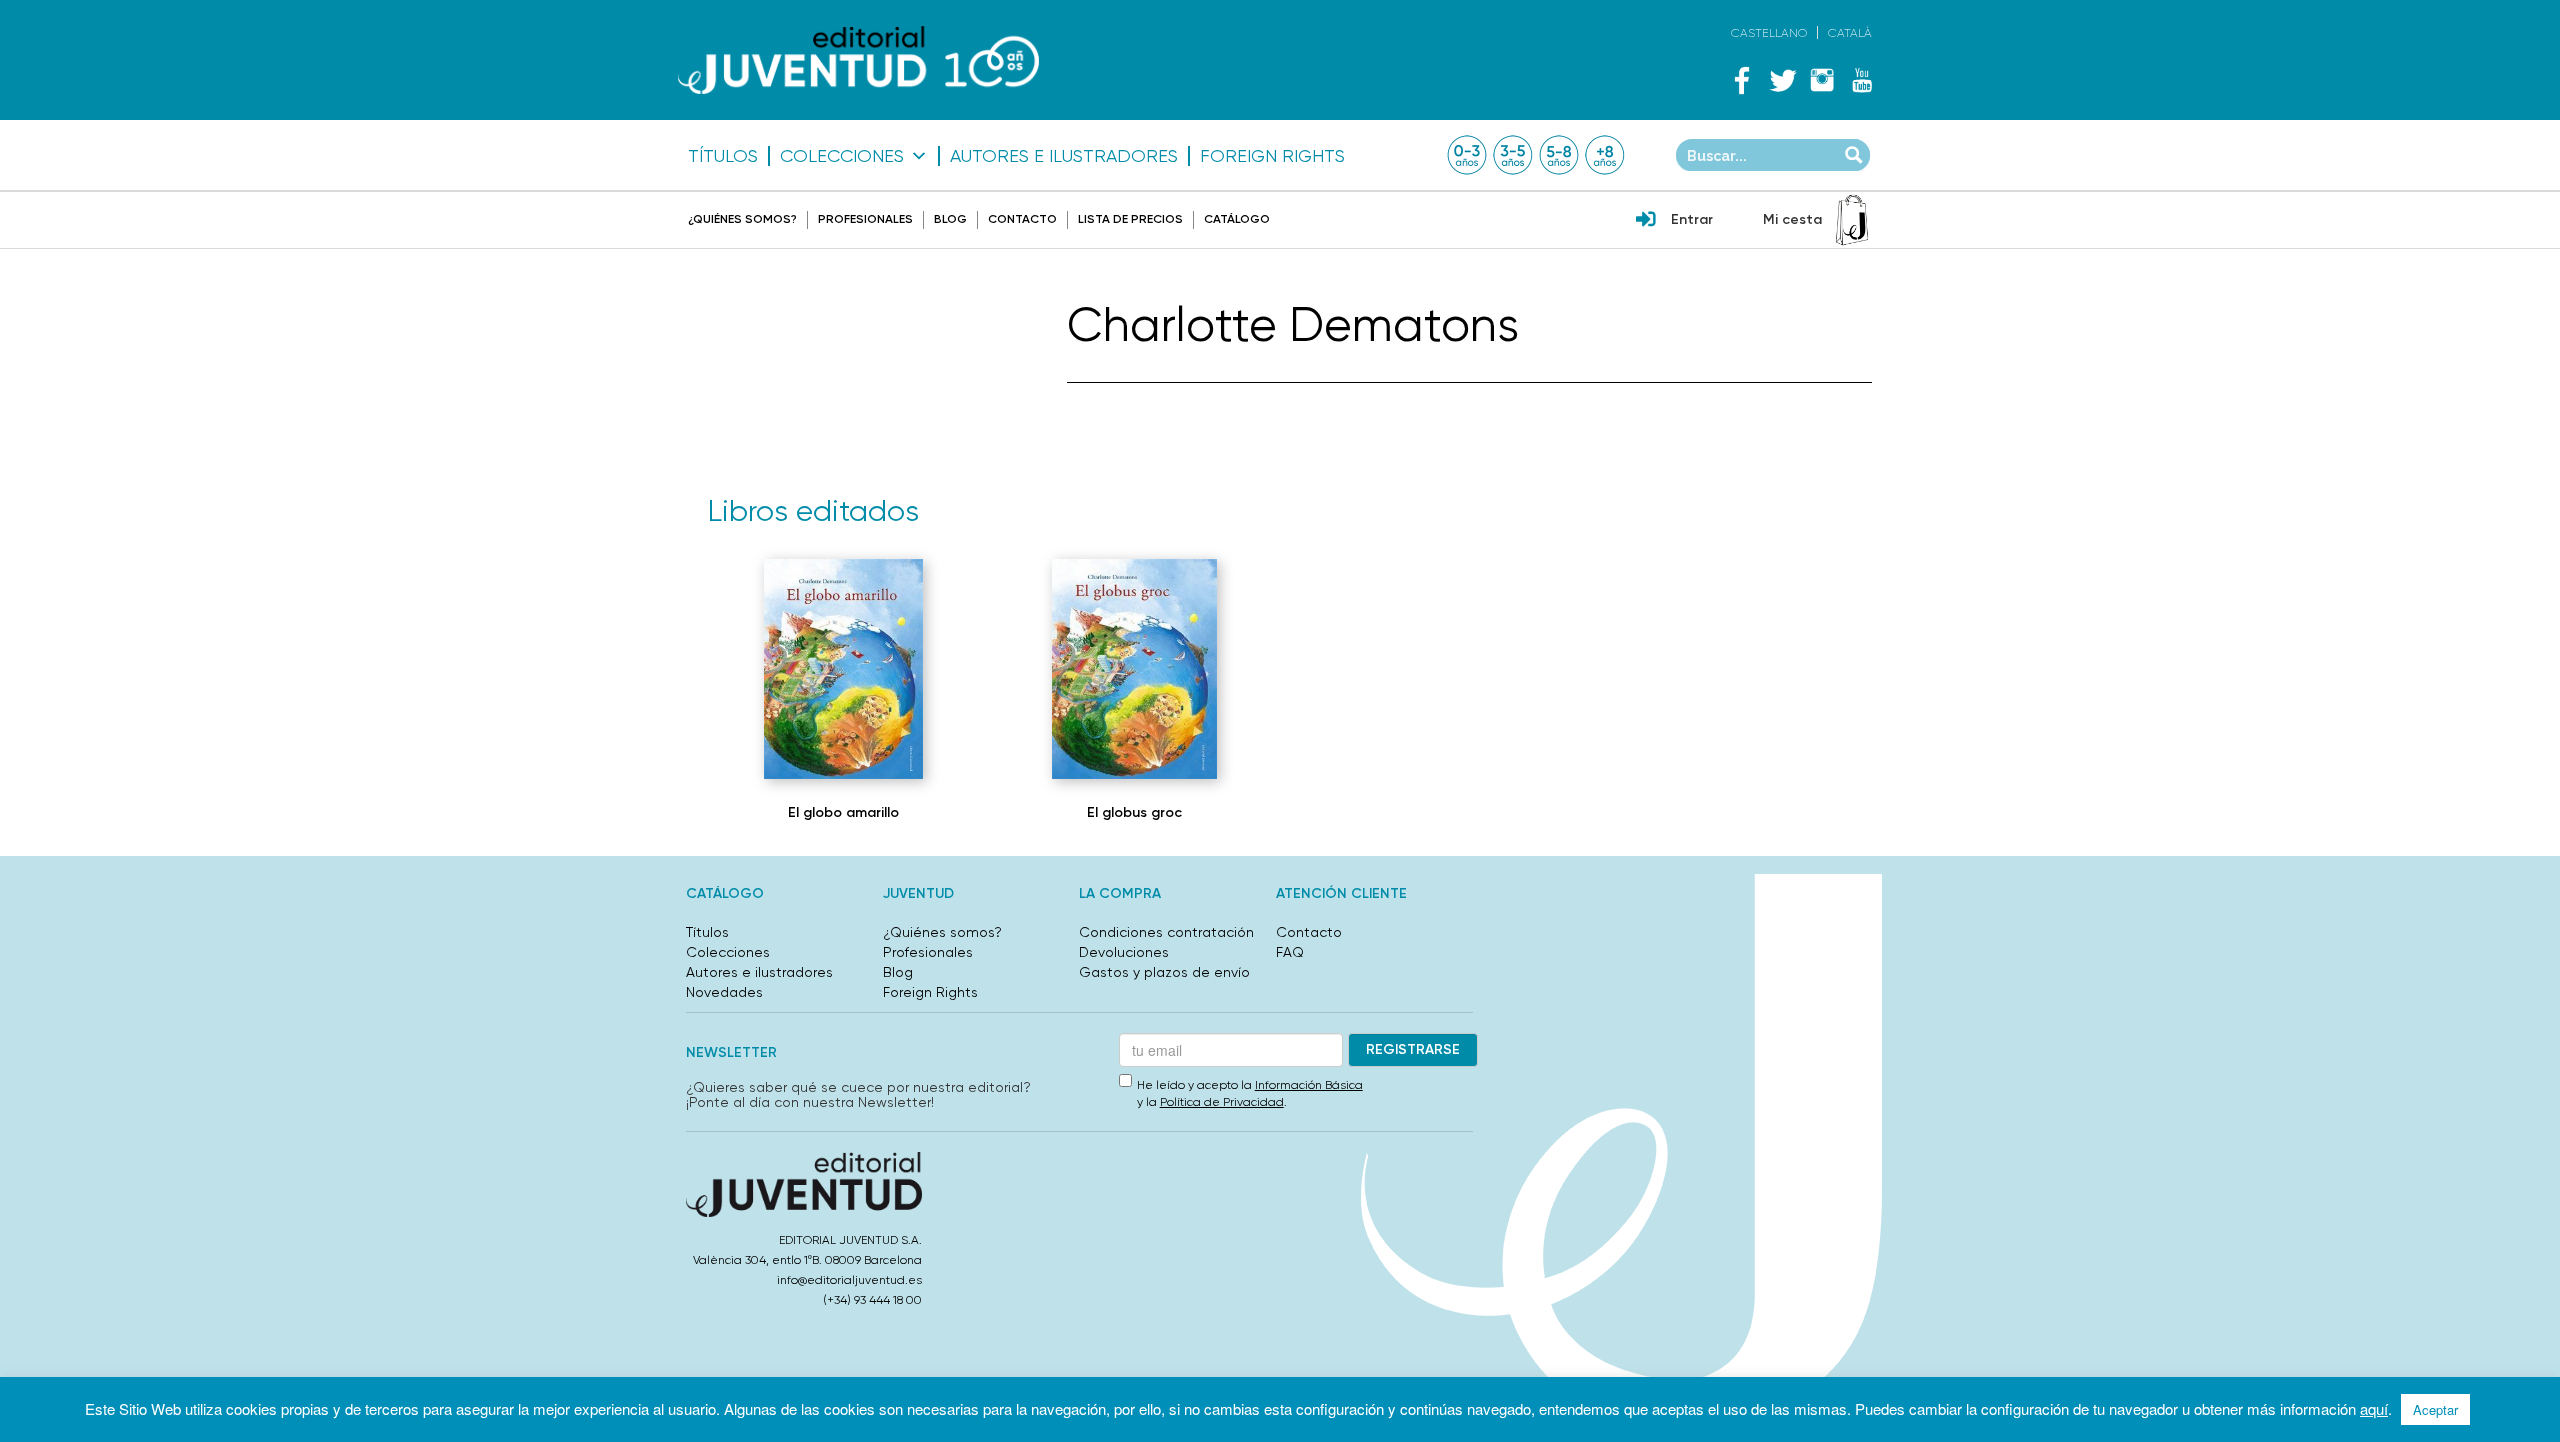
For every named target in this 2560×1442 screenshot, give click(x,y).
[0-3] (1467, 155)
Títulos (723, 156)
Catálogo (1237, 219)
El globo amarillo (843, 812)
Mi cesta (1792, 219)
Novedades (724, 992)
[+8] (1605, 155)
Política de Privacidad (1222, 1102)
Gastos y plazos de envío (1164, 972)
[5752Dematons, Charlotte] (1134, 669)
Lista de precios (1130, 219)
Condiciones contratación (1166, 932)
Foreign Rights (1272, 156)
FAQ (1290, 952)
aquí (2374, 1408)
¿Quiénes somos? (742, 219)
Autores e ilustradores (1064, 156)
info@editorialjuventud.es (849, 1280)
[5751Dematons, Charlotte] (844, 669)
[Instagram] (1822, 80)
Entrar (1692, 219)
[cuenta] (1646, 221)
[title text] (858, 60)
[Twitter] (1782, 80)
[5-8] (1559, 155)
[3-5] (1513, 155)
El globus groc (1134, 812)
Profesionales (865, 219)
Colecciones (842, 156)
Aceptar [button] (2435, 1409)
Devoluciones (1124, 952)
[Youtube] (1862, 80)
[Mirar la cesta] (1852, 220)
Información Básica (1309, 1085)
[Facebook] (1742, 80)
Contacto (1022, 219)
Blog (950, 219)
